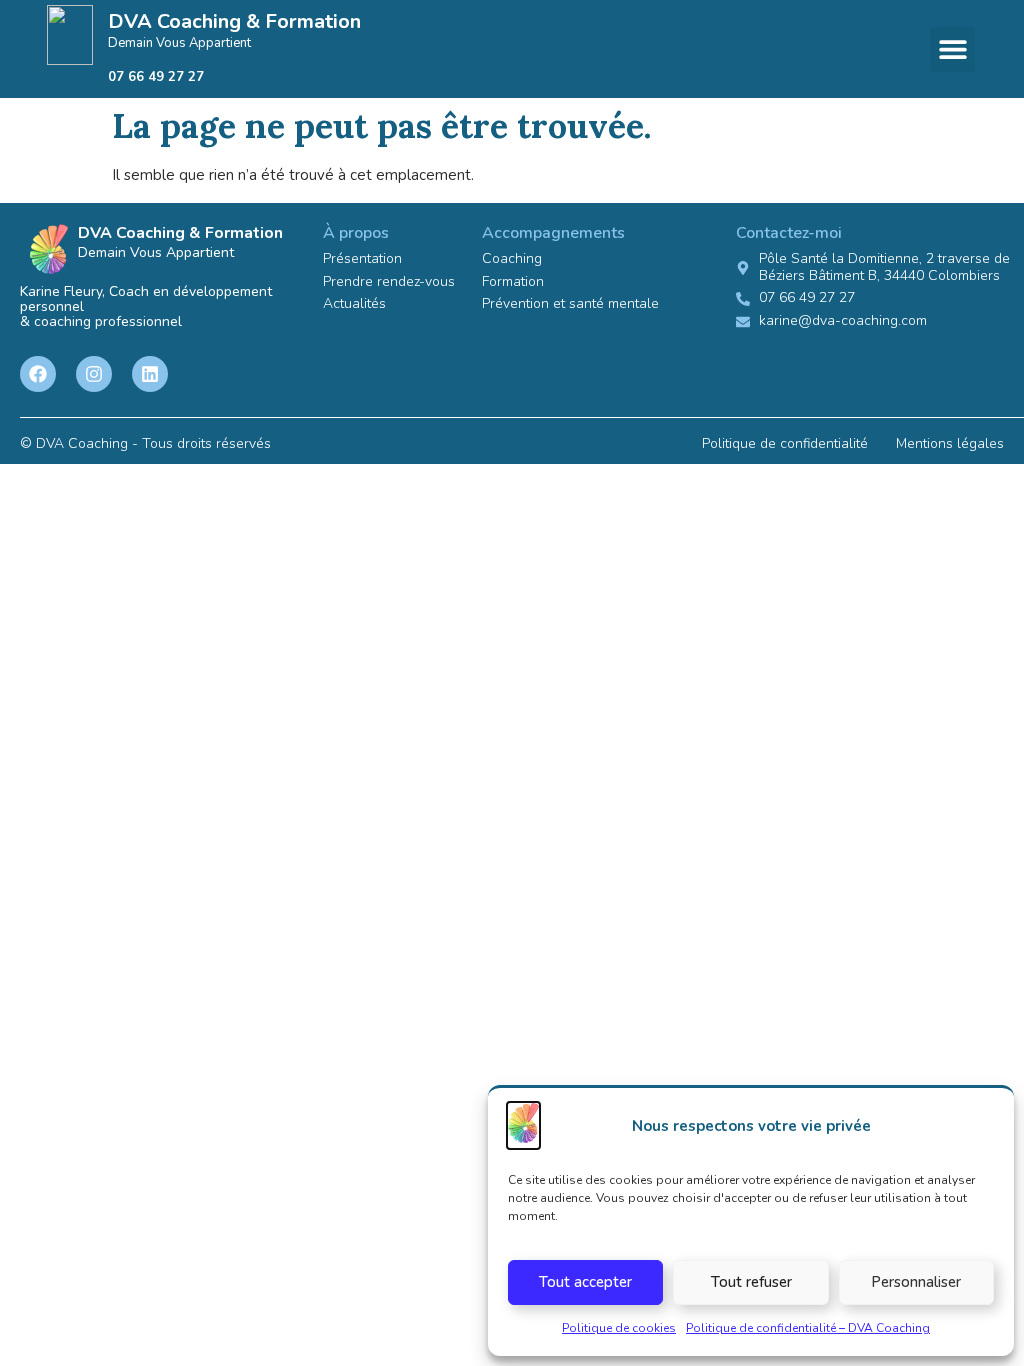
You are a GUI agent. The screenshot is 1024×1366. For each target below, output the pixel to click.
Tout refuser (751, 1282)
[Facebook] (38, 374)
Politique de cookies (619, 1328)
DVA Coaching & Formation (234, 21)
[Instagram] (94, 374)
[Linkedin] (150, 374)
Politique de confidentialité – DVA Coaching (808, 1328)
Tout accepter (585, 1282)
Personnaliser (916, 1282)
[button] (952, 49)
